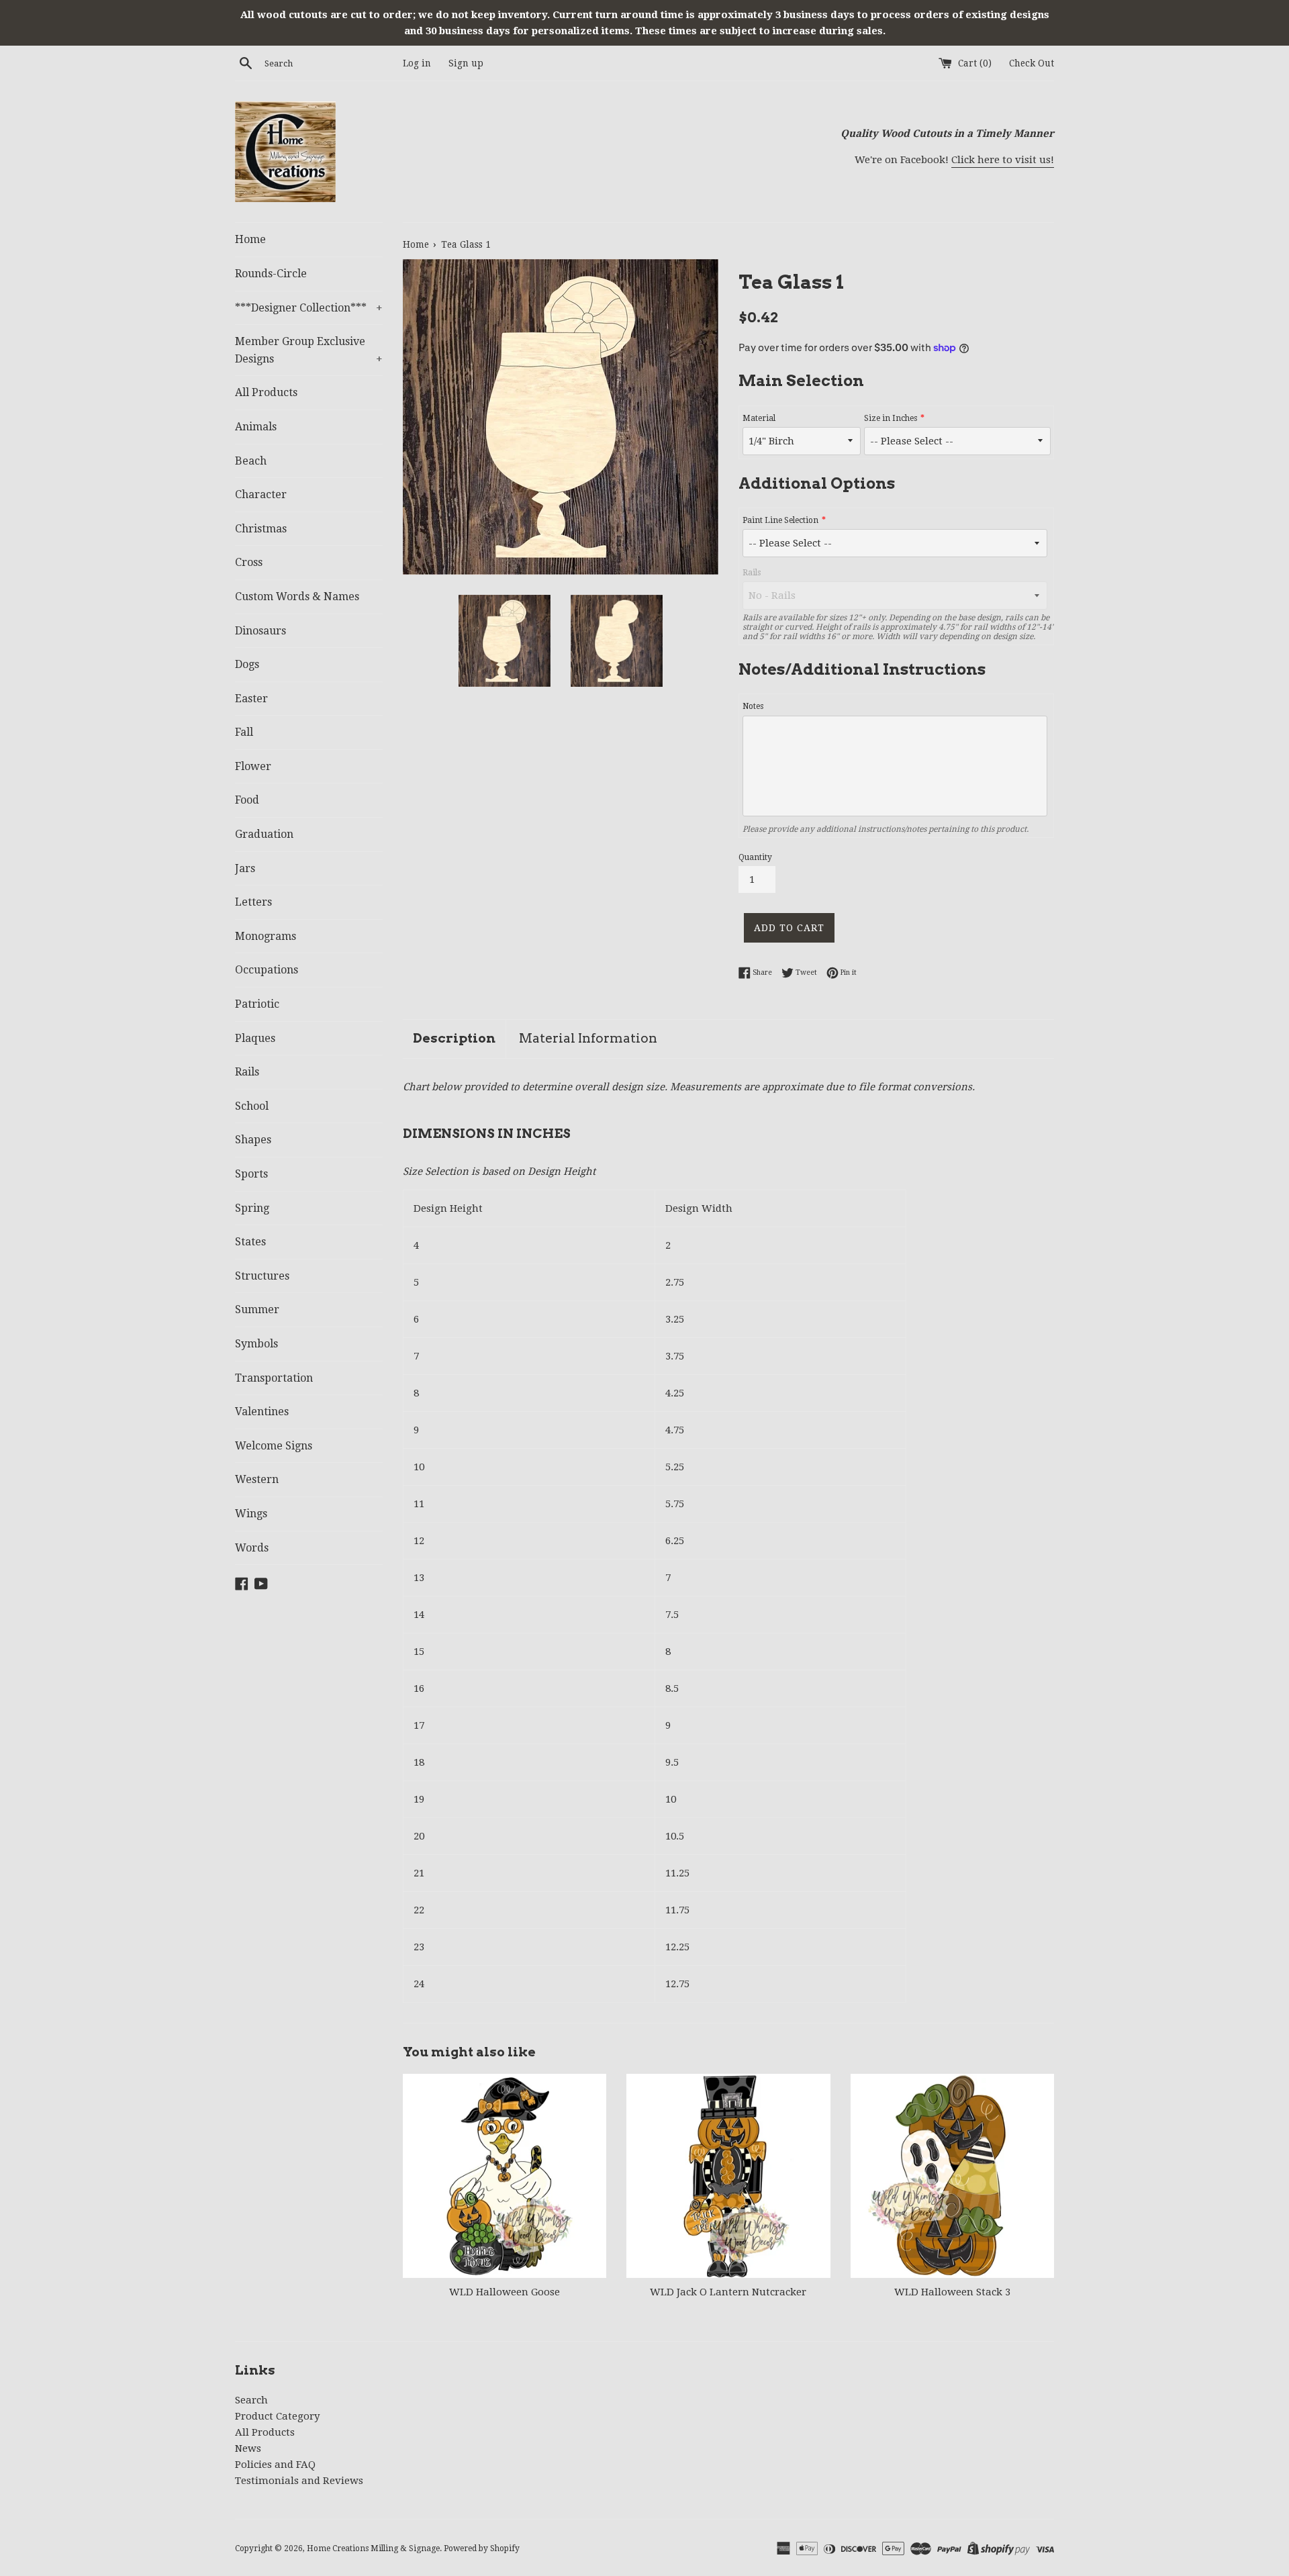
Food (247, 800)
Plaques (255, 1038)
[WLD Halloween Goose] (505, 2176)
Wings (251, 1514)
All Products (266, 392)
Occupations (267, 970)
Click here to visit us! (1003, 160)
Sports (251, 1174)
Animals (256, 427)
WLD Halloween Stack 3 (952, 2293)
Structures (262, 1276)
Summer (257, 1309)
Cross (249, 562)
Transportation (274, 1378)
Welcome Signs (274, 1446)
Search (251, 2400)
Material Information (588, 1038)
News (248, 2448)
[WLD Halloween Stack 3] (952, 2176)
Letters (253, 902)
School (252, 1106)
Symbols (256, 1344)
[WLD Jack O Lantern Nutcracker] (728, 2176)
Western (257, 1479)
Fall (244, 732)
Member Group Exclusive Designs (309, 350)
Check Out (1032, 63)
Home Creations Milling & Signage (373, 2548)
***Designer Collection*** (309, 308)
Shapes (253, 1140)
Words (252, 1548)
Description (454, 1038)
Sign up (466, 63)
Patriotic (257, 1004)
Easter (251, 699)
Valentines (262, 1412)
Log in (417, 63)
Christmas (261, 529)
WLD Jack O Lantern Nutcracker (728, 2293)
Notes (753, 706)
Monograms (266, 936)
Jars (245, 868)
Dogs (247, 664)
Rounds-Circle (271, 274)
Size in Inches (891, 418)
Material (759, 418)
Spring (252, 1208)
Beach (251, 461)
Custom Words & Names (297, 597)
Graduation (264, 834)
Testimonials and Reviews (299, 2481)
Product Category (277, 2416)
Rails (247, 1072)
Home (250, 239)
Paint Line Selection (780, 520)
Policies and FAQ (275, 2465)
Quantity (755, 857)
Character (261, 494)
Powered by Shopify (482, 2548)
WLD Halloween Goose (505, 2293)
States (250, 1242)
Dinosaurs (260, 631)
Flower (253, 766)
